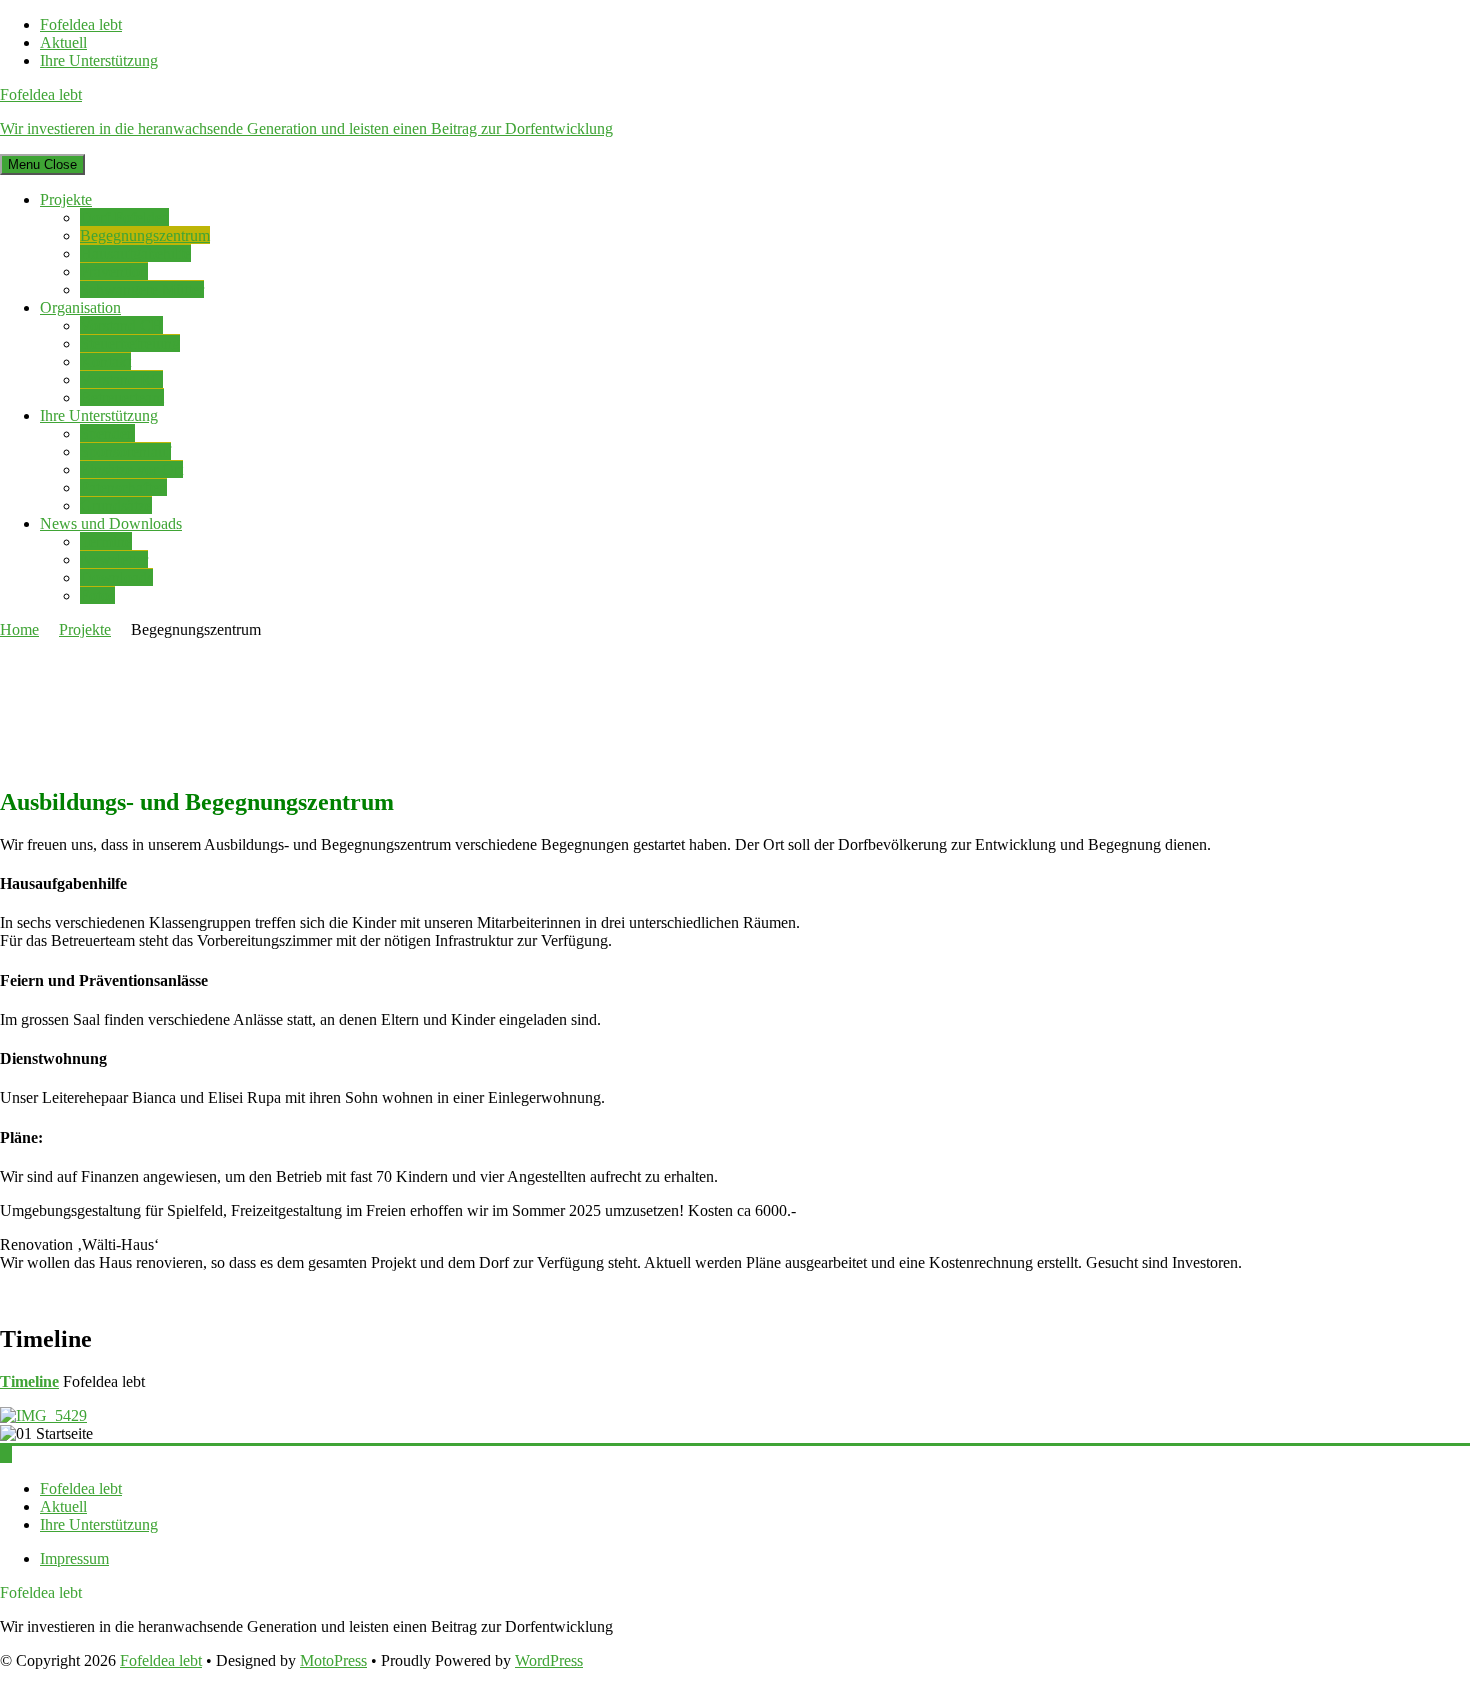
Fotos (97, 595)
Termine (106, 541)
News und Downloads (111, 523)
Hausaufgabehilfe (135, 253)
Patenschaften (123, 487)
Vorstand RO (121, 379)
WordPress (549, 1660)
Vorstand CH (121, 325)
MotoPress (333, 1660)
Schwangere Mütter (142, 289)
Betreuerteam (122, 397)
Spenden (107, 433)
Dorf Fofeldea (124, 217)
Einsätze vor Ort (131, 469)
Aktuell (63, 42)
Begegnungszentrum (145, 235)
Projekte (66, 199)
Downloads (116, 577)
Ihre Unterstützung (99, 60)
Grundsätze (116, 505)
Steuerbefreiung (130, 343)
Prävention (114, 271)
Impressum (74, 1558)
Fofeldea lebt (81, 24)
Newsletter (114, 559)
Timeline (29, 1381)
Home (19, 629)
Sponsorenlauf (125, 451)
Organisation (80, 307)
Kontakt (105, 361)
